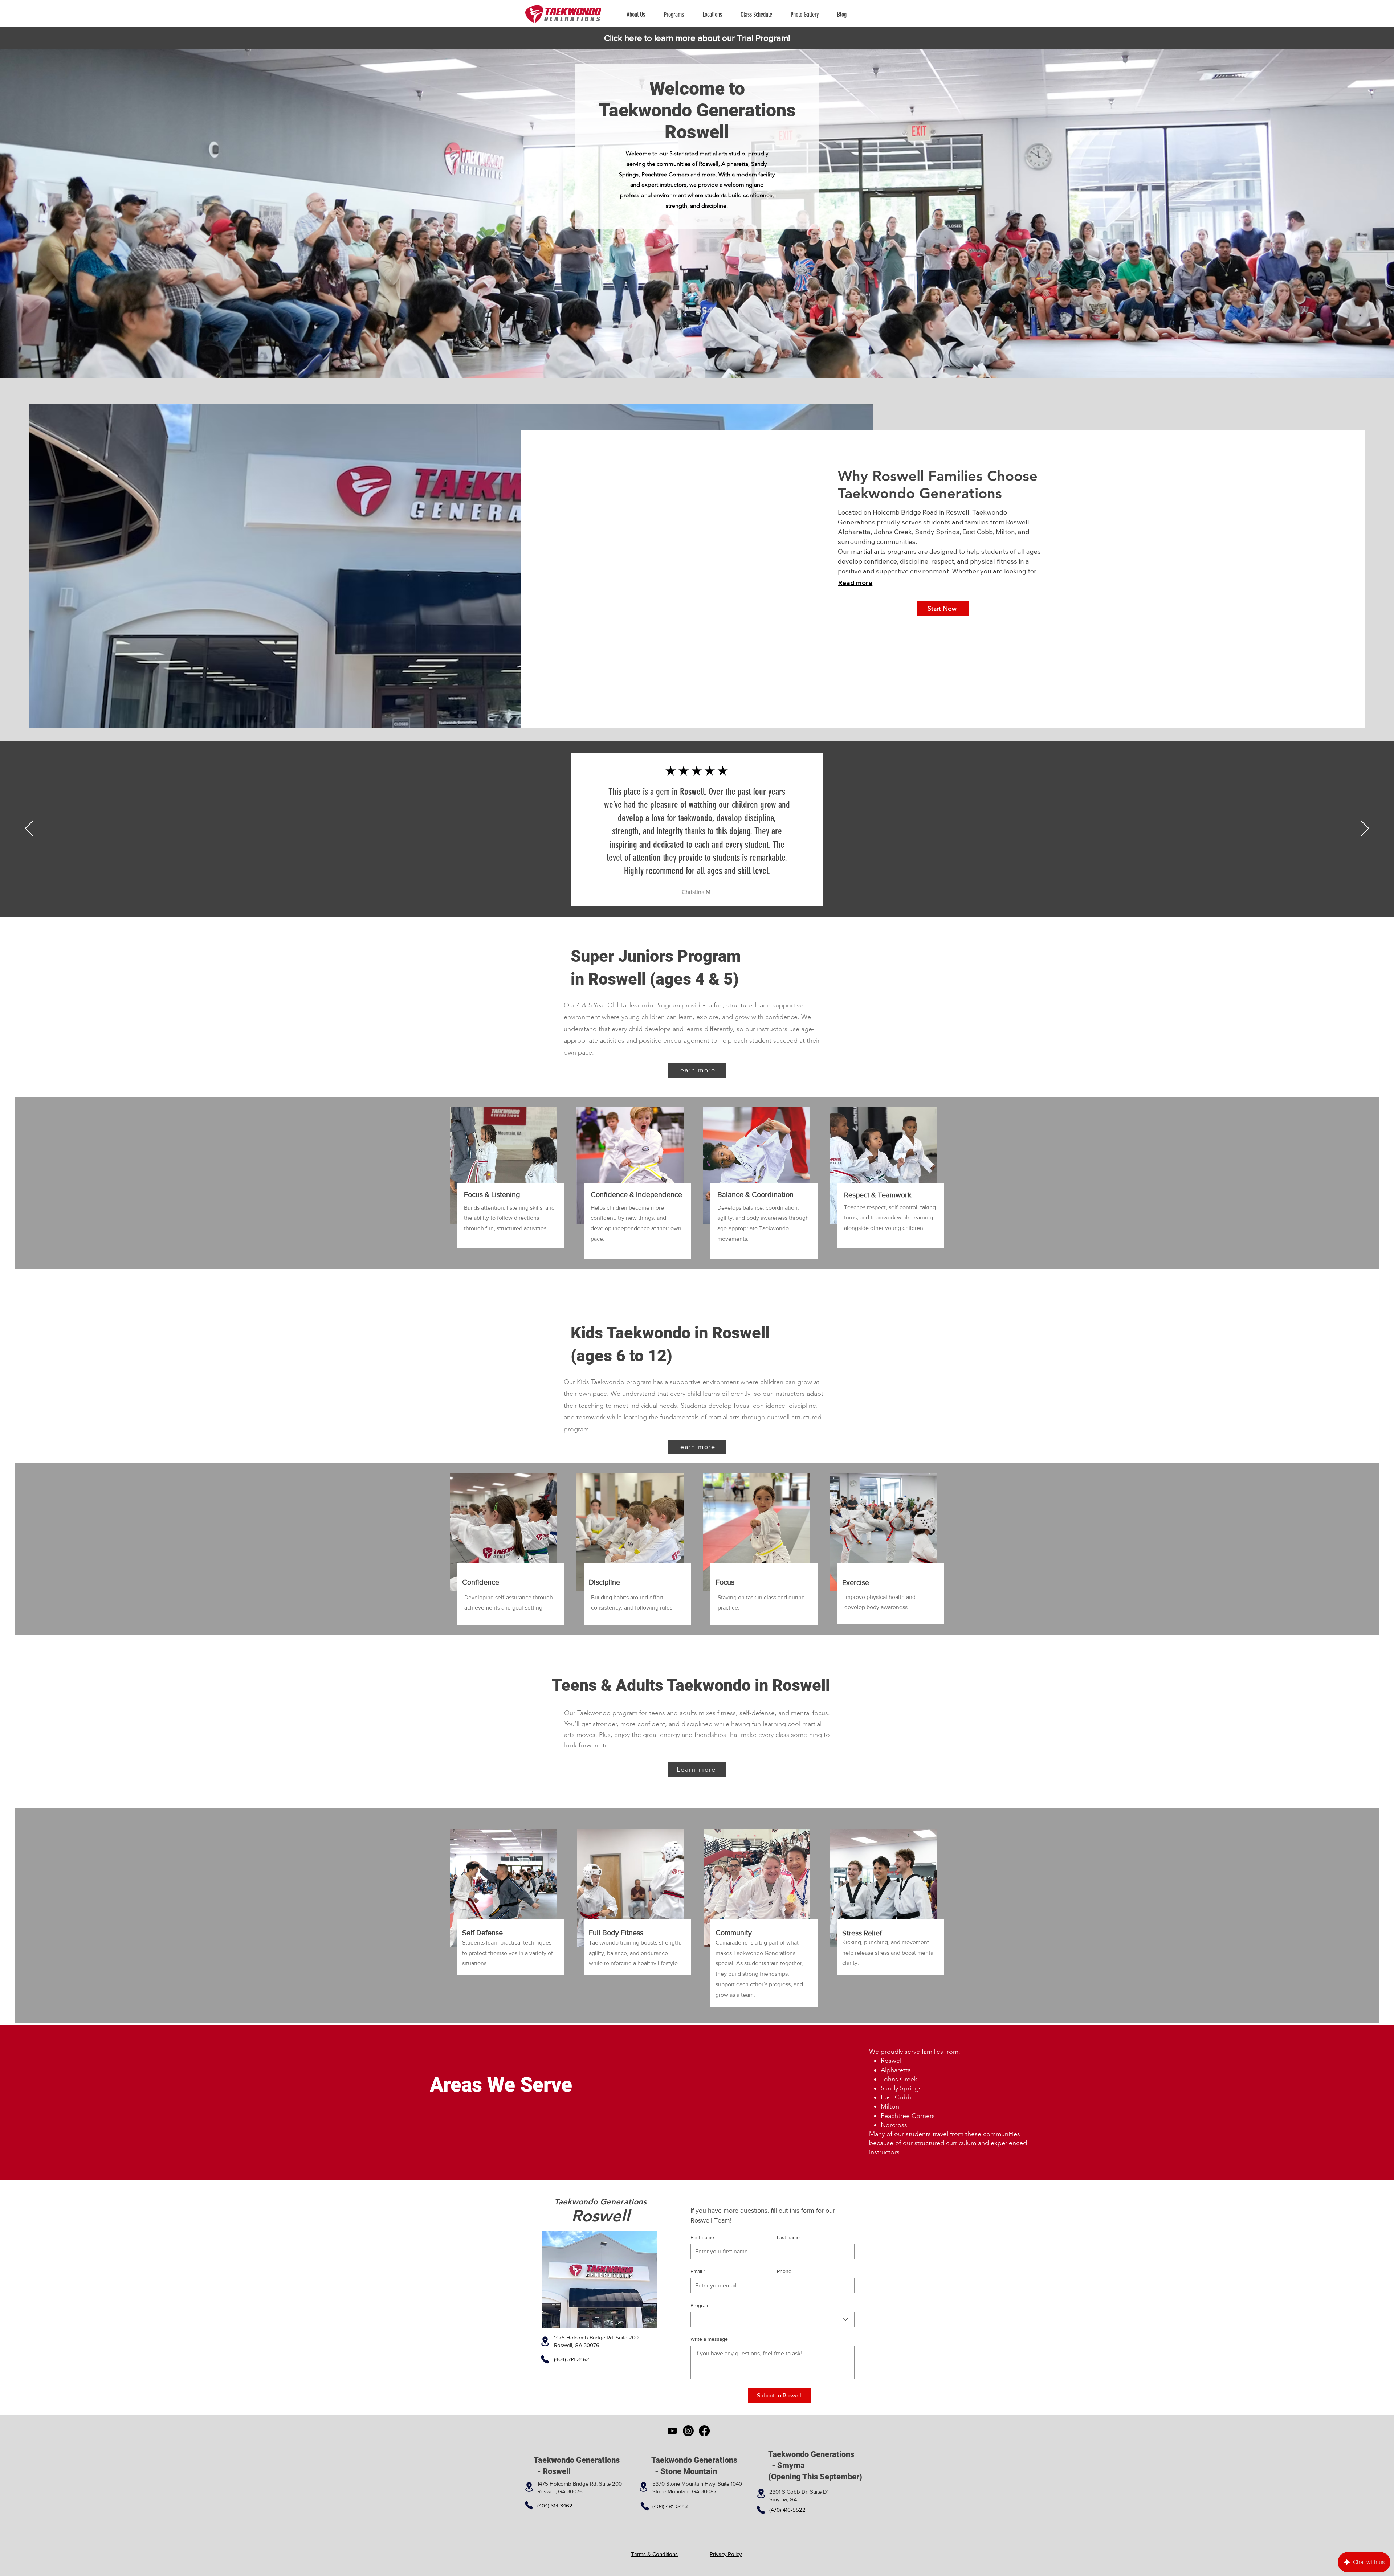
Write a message (709, 2339)
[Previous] (29, 829)
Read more (855, 583)
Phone (784, 2271)
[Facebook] (704, 2431)
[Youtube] (672, 2431)
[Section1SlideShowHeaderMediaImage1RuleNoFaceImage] (697, 899)
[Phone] (545, 2359)
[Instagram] (688, 2431)
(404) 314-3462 (555, 2505)
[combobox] (773, 2319)
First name (702, 2237)
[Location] (545, 2341)
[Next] (1365, 829)
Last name (788, 2237)
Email (698, 2271)
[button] (678, 15)
